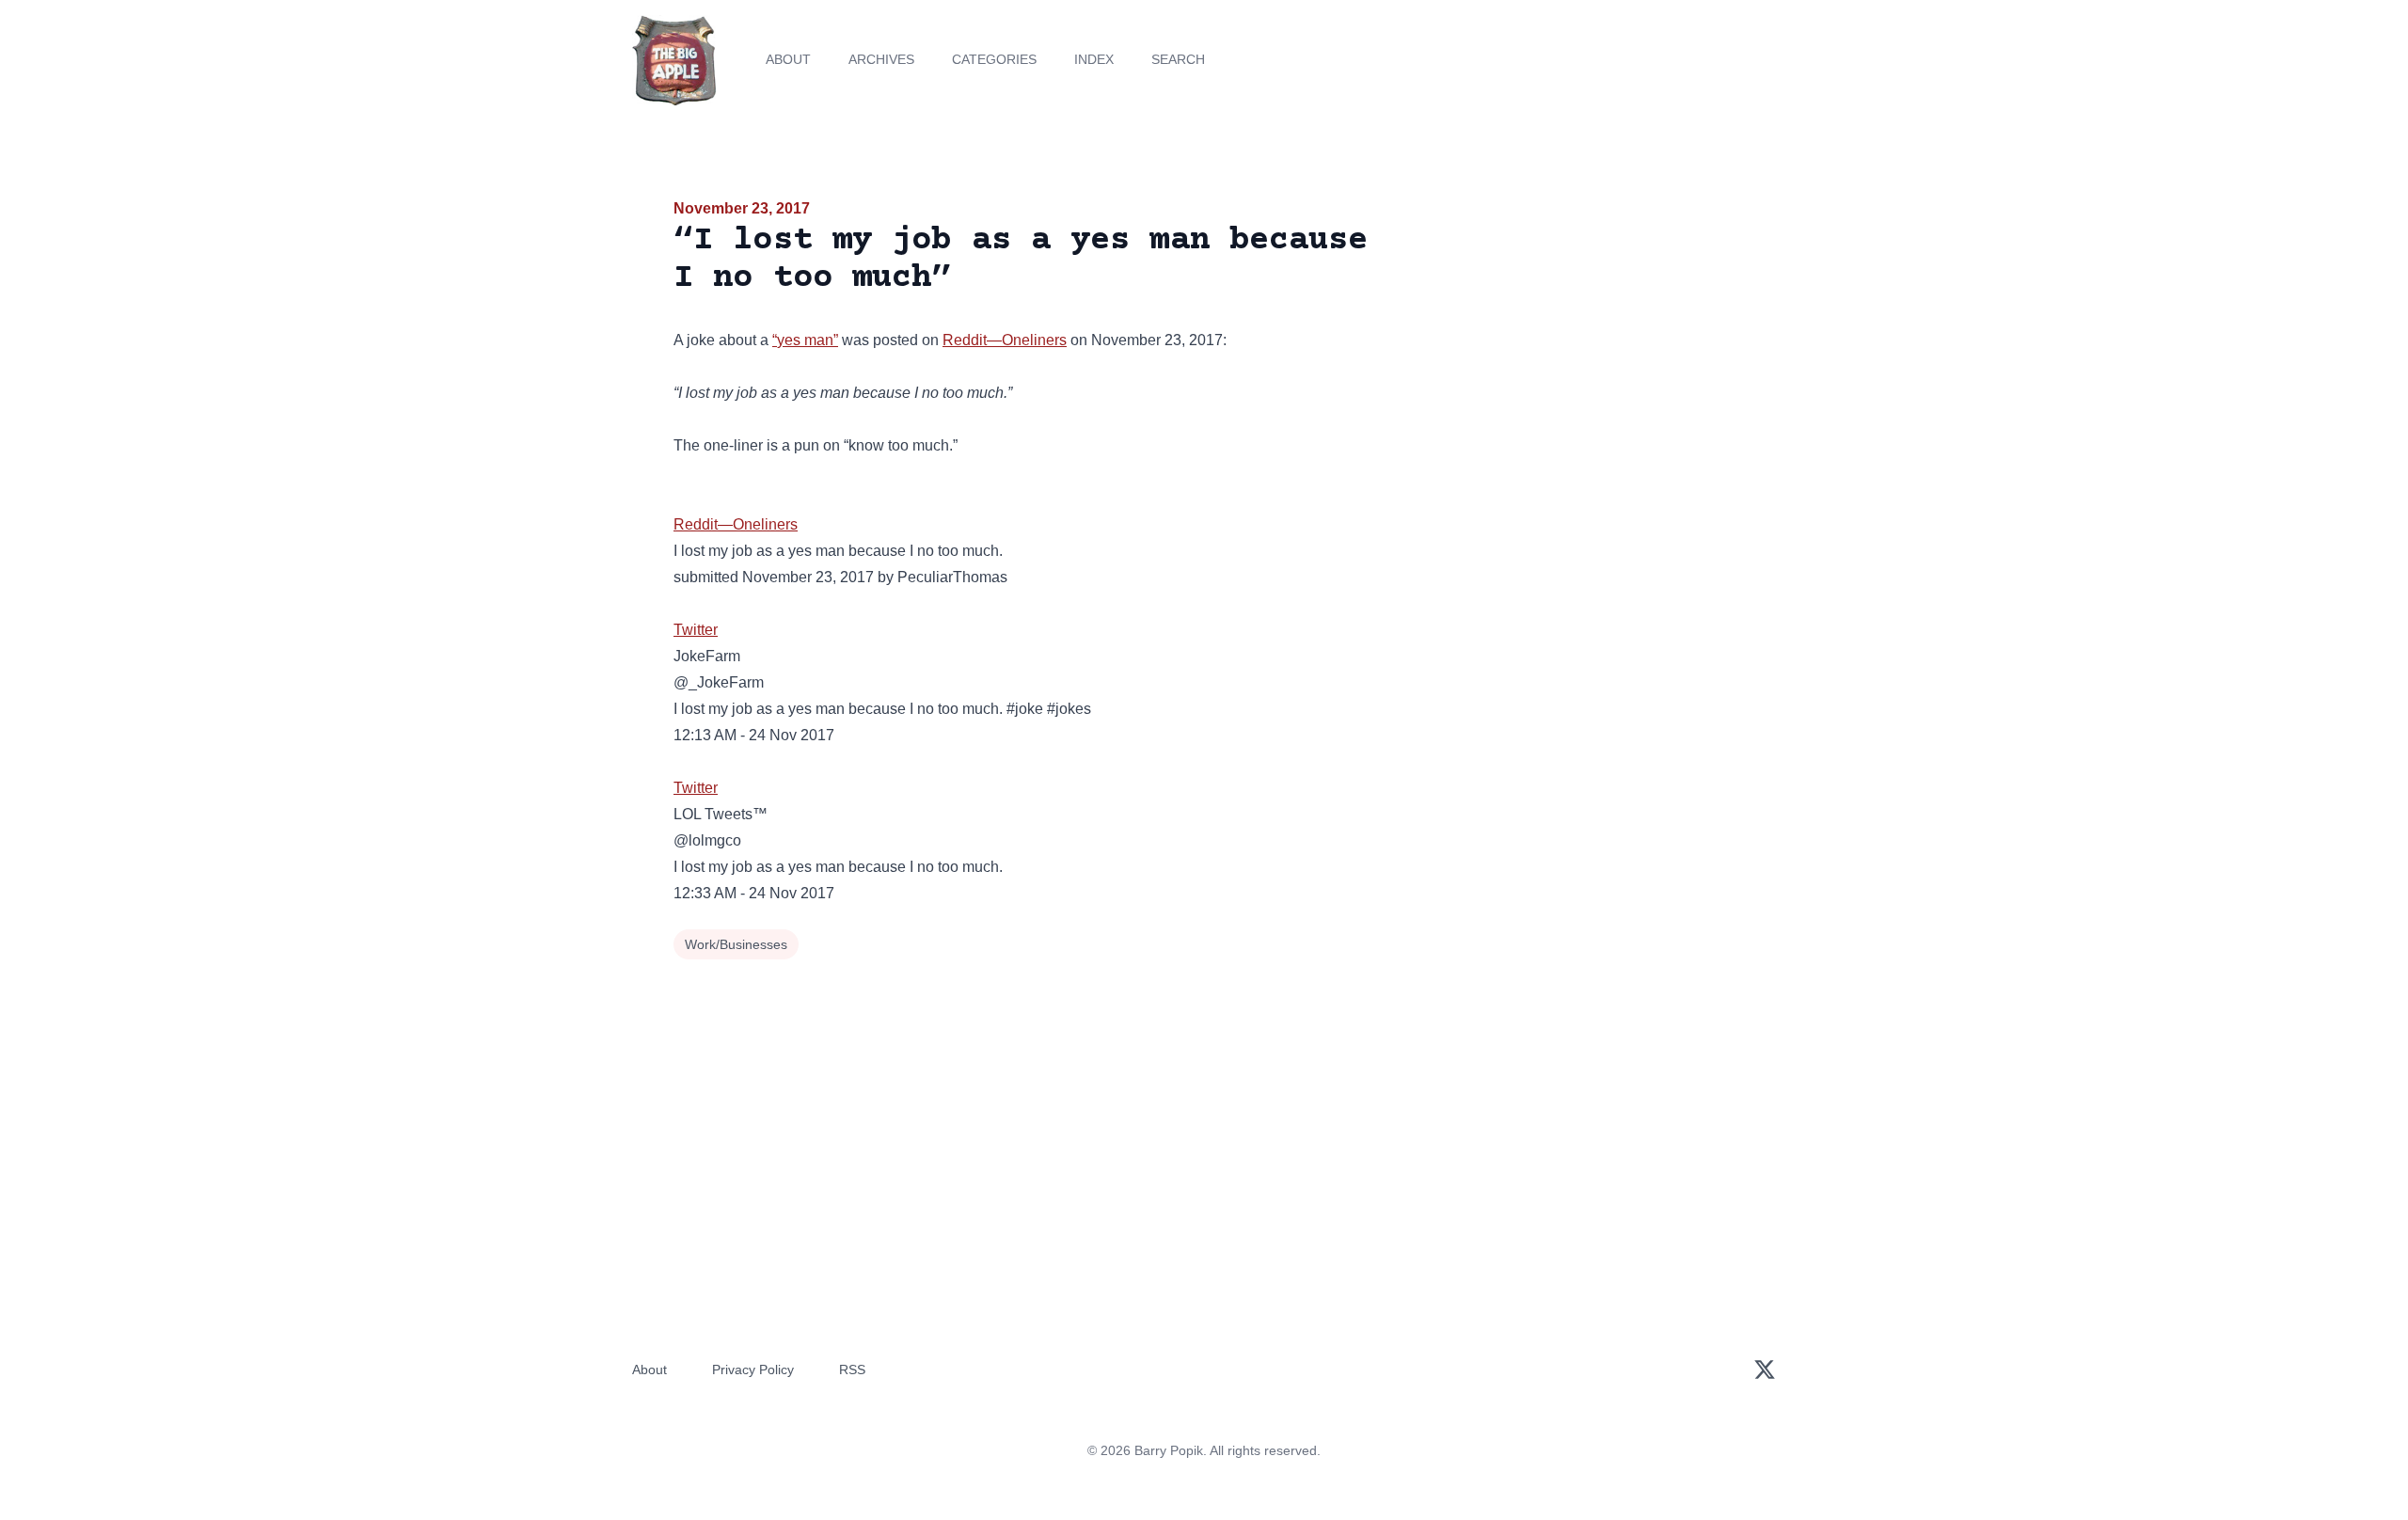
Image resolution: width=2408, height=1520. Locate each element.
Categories (994, 59)
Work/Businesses (736, 944)
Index (1094, 59)
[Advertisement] (1565, 342)
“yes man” (805, 340)
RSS (852, 1370)
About (788, 59)
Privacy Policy (753, 1370)
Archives (881, 59)
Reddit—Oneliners (1005, 340)
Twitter (696, 630)
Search (1178, 59)
